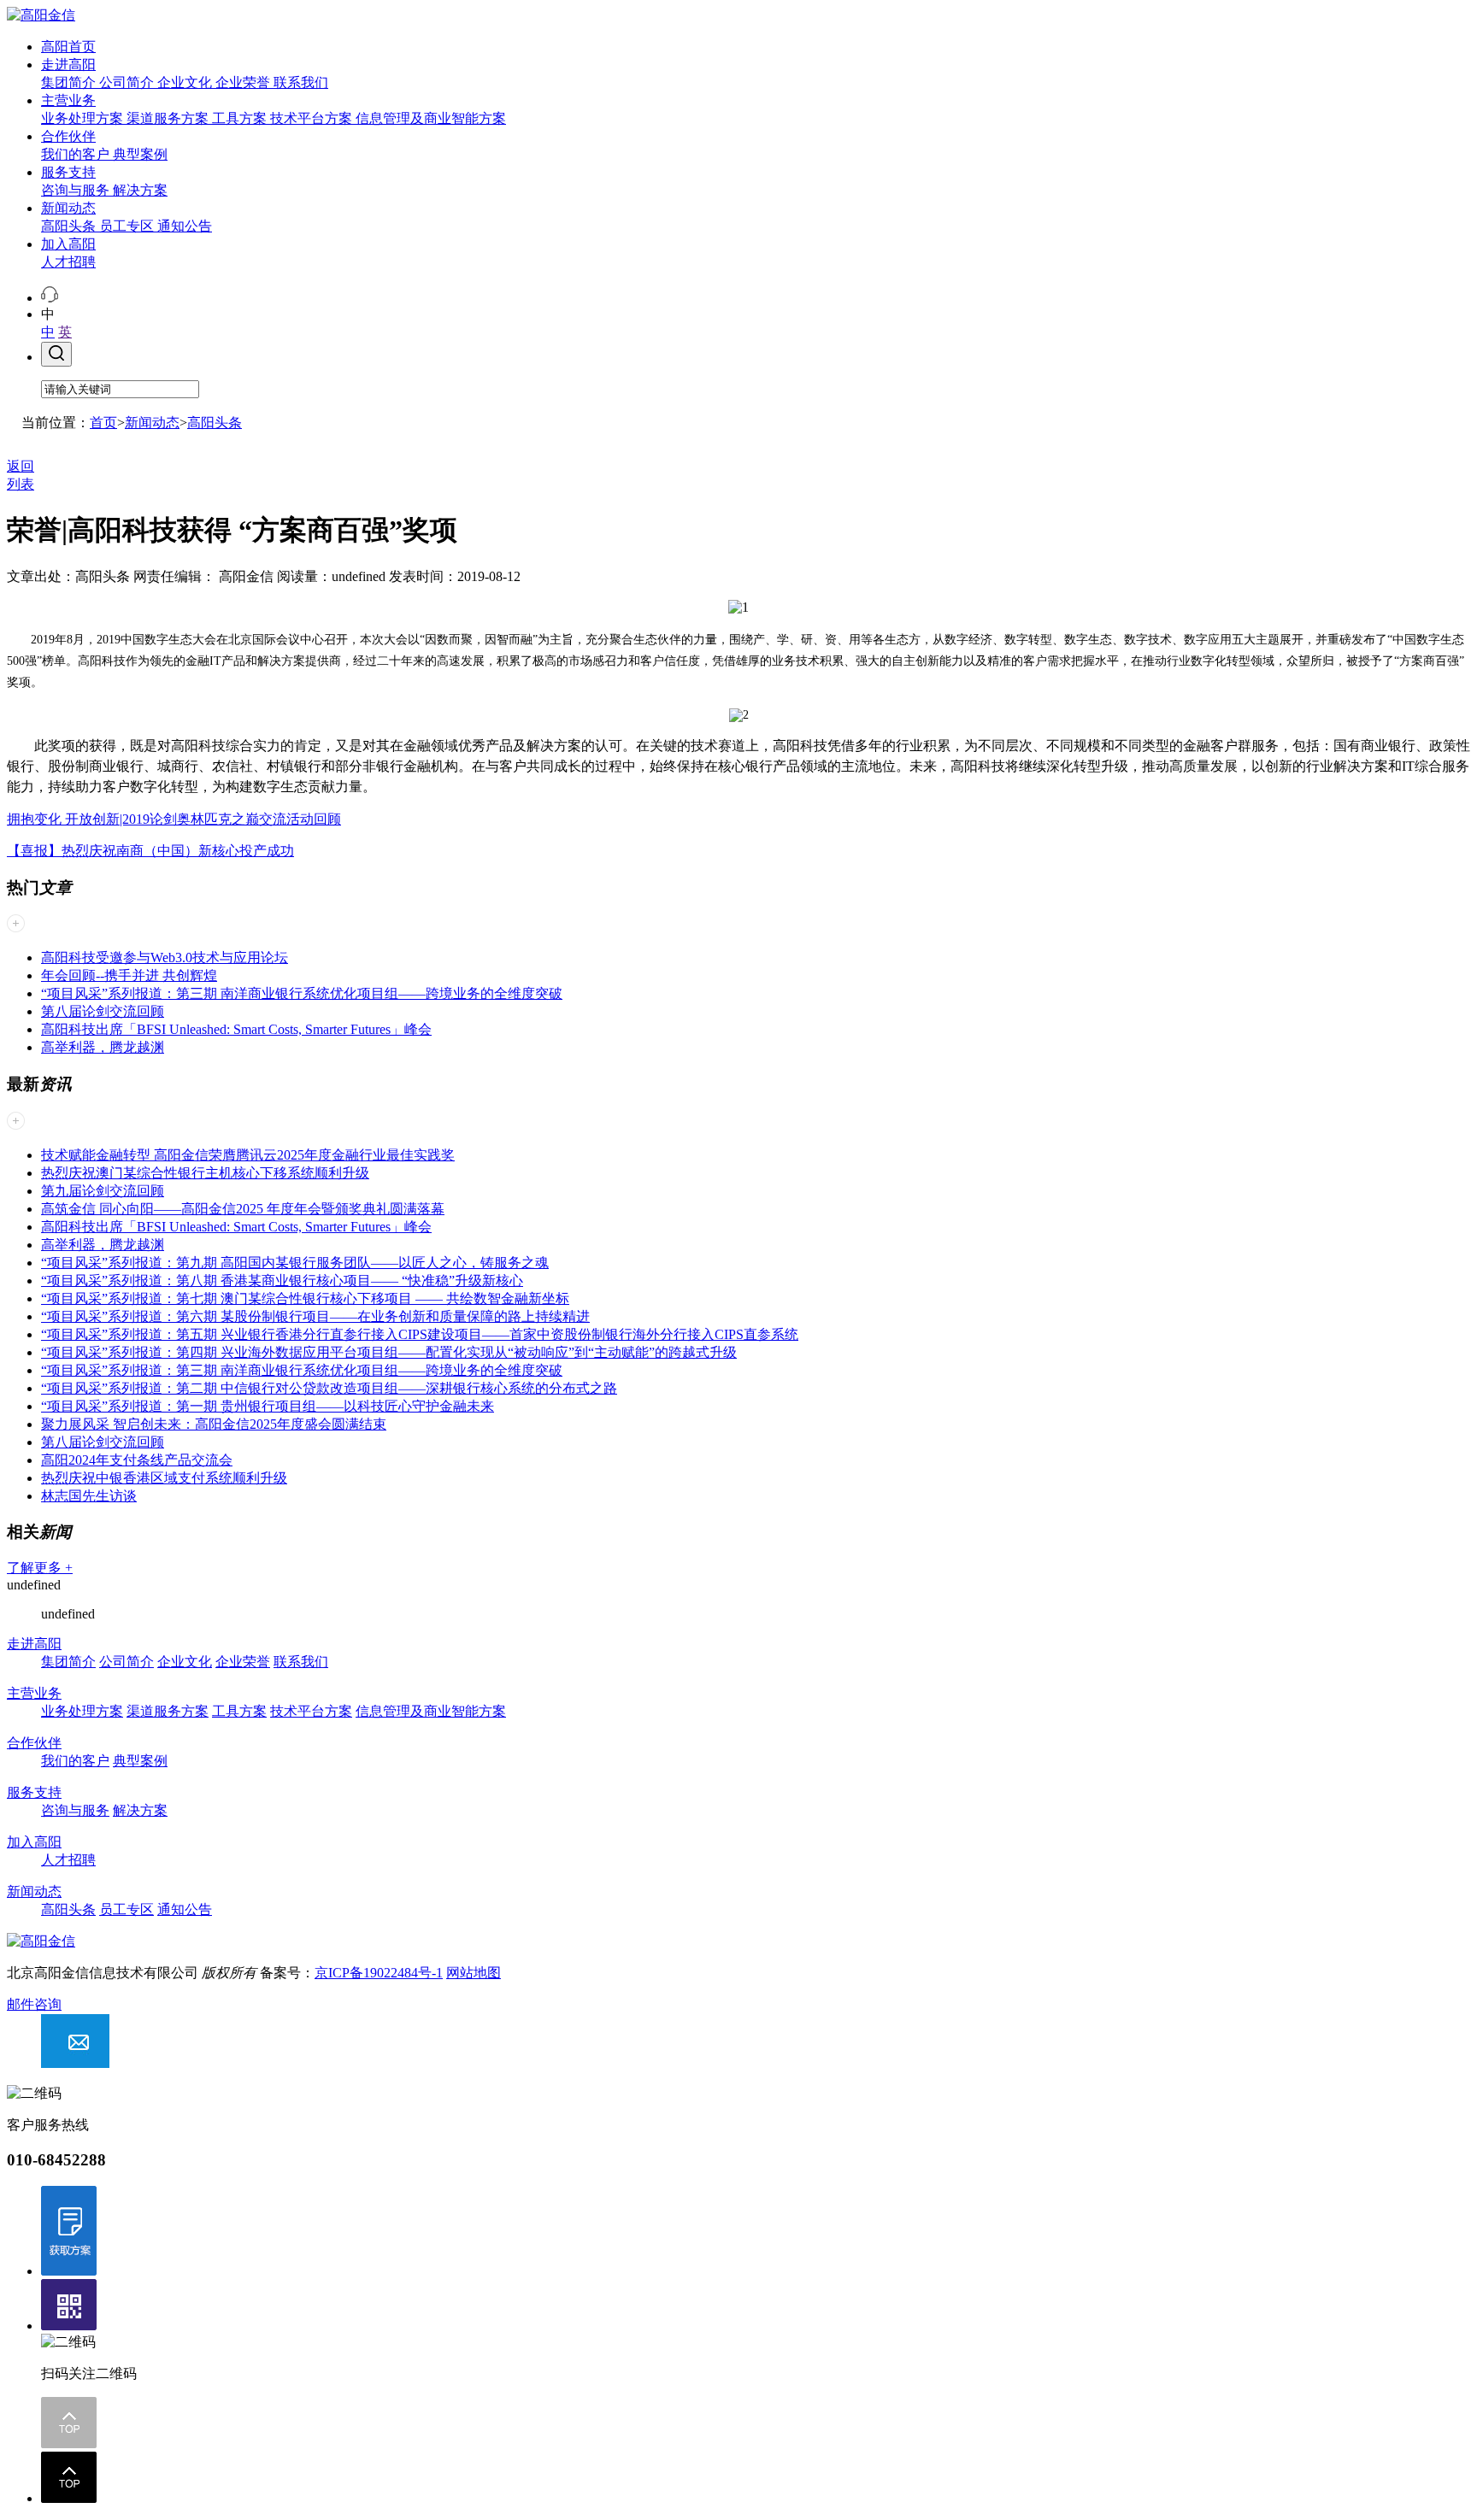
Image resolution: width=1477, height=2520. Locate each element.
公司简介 (128, 82)
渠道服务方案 (169, 118)
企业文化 (186, 82)
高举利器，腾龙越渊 (103, 1047)
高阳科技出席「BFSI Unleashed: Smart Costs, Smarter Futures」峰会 (236, 1029)
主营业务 (68, 100)
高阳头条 (70, 226)
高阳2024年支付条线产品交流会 (137, 1460)
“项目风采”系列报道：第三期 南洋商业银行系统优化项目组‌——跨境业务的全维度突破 (302, 993)
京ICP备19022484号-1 (379, 1973)
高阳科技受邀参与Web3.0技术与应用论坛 (165, 957)
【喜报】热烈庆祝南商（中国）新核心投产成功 (150, 851)
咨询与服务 (77, 190)
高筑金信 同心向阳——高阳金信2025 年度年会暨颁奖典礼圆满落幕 (243, 1209)
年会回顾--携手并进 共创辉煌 (129, 975)
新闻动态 (68, 208)
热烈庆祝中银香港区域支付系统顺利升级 (164, 1478)
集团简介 (70, 82)
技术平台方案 (313, 118)
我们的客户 (77, 154)
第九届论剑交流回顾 (103, 1191)
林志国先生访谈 (89, 1496)
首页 (103, 423)
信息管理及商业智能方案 (431, 118)
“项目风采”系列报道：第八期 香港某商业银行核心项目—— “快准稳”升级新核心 (282, 1281)
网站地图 (474, 1973)
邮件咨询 (34, 2004)
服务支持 (68, 172)
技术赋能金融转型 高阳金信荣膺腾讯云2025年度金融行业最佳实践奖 (248, 1155)
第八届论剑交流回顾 (103, 1011)
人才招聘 (68, 262)
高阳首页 (68, 47)
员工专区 (128, 226)
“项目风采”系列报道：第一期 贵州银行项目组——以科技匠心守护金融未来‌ (268, 1406)
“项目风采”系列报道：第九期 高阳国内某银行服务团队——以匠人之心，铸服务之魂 (295, 1263)
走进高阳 (68, 65)
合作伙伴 (68, 136)
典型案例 (140, 154)
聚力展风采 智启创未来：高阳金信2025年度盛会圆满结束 (214, 1424)
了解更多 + (40, 1568)
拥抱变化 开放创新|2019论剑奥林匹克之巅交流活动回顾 (174, 819)
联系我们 (301, 82)
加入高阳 (68, 244)
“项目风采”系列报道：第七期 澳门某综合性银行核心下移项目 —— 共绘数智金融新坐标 (305, 1298)
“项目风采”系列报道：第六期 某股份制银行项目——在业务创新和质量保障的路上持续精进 (315, 1316)
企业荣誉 (244, 82)
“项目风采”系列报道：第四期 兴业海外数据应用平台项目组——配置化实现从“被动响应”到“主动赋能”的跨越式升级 (389, 1352)
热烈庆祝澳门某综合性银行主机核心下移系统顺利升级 (205, 1173)
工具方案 (241, 118)
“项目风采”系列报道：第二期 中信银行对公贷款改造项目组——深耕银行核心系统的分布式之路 (329, 1388)
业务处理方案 (84, 118)
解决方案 (140, 190)
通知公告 (185, 226)
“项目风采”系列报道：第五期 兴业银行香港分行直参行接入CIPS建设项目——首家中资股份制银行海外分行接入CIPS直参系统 (420, 1334)
